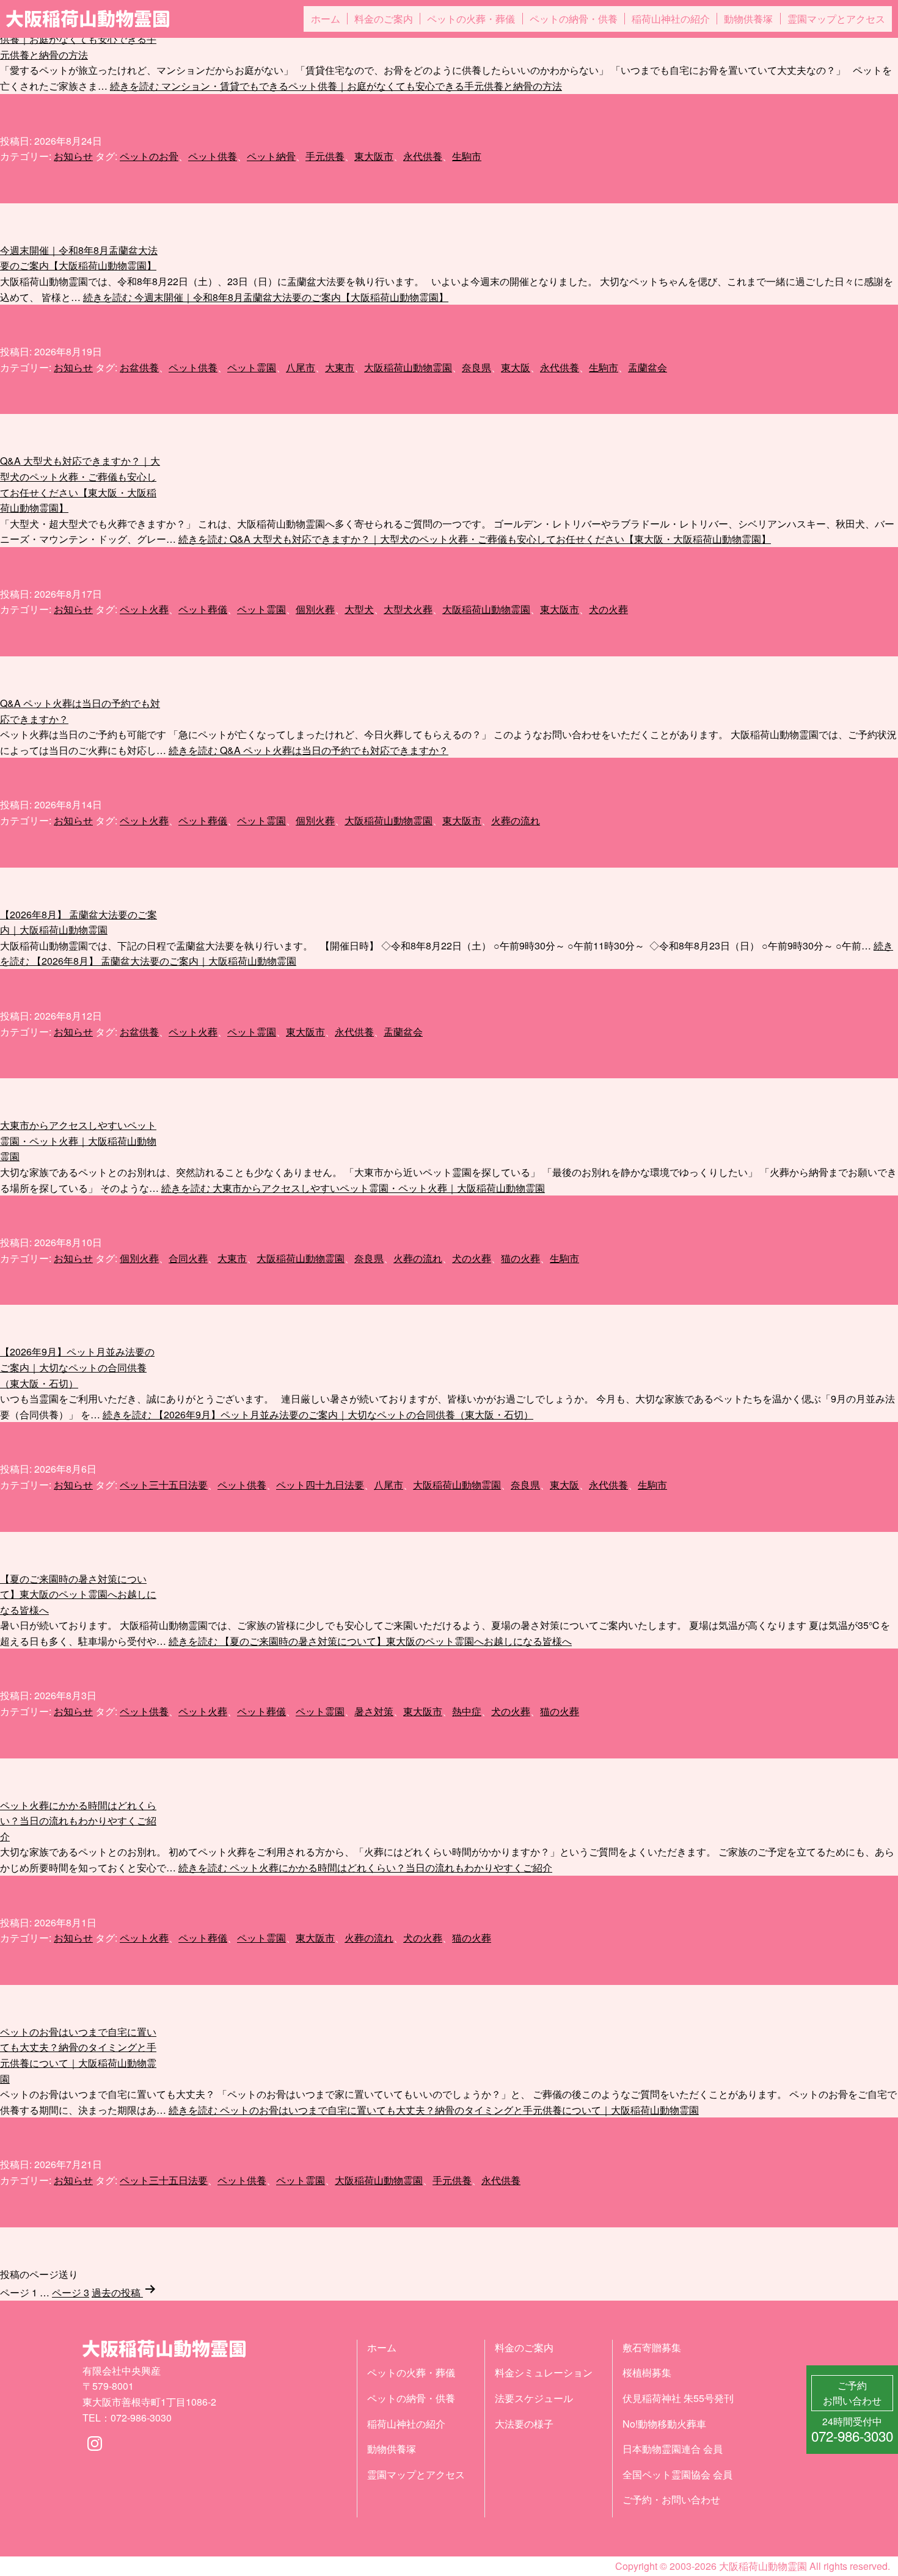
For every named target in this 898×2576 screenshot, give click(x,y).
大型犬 (359, 609)
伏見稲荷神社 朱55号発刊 (678, 2398)
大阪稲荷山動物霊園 (408, 367)
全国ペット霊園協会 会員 (677, 2474)
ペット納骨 (271, 156)
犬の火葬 (608, 609)
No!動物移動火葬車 (664, 2424)
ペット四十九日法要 (320, 1485)
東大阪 (516, 367)
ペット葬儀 (203, 609)
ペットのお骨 (149, 156)
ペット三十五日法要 (164, 1485)
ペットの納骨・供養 (574, 19)
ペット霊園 (252, 367)
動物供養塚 (748, 19)
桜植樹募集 (647, 2372)
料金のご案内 (384, 19)
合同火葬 (188, 1258)
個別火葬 (315, 609)
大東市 (340, 367)
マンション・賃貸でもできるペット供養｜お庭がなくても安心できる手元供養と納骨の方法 (78, 39)
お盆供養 (139, 367)
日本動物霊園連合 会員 (673, 2449)
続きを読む (336, 86)
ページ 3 (71, 2292)
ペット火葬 (144, 609)
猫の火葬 (520, 1258)
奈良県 (476, 367)
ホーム (326, 19)
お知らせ (73, 156)
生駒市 (467, 156)
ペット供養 (213, 156)
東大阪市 (374, 156)
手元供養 (325, 156)
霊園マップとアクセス (836, 19)
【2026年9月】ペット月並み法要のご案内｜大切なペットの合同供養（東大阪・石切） (77, 1367)
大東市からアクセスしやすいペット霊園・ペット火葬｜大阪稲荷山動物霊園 (78, 1141)
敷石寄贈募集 (652, 2347)
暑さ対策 (374, 1711)
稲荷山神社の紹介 (671, 19)
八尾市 (301, 367)
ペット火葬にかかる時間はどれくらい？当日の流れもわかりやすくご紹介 (78, 1821)
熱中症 (467, 1711)
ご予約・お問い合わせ (671, 2499)
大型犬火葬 (408, 609)
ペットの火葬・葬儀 (471, 19)
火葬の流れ (516, 820)
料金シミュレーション (544, 2372)
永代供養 (423, 156)
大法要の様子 (524, 2424)
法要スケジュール (534, 2398)
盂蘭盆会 (648, 367)
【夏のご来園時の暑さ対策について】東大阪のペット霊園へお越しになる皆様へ (78, 1594)
